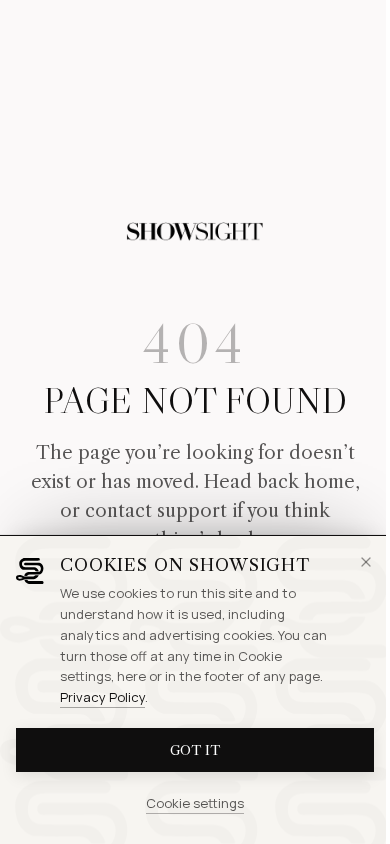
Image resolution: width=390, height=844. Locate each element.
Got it (195, 750)
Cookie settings (195, 803)
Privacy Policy (102, 697)
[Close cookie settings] (366, 562)
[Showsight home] (195, 232)
